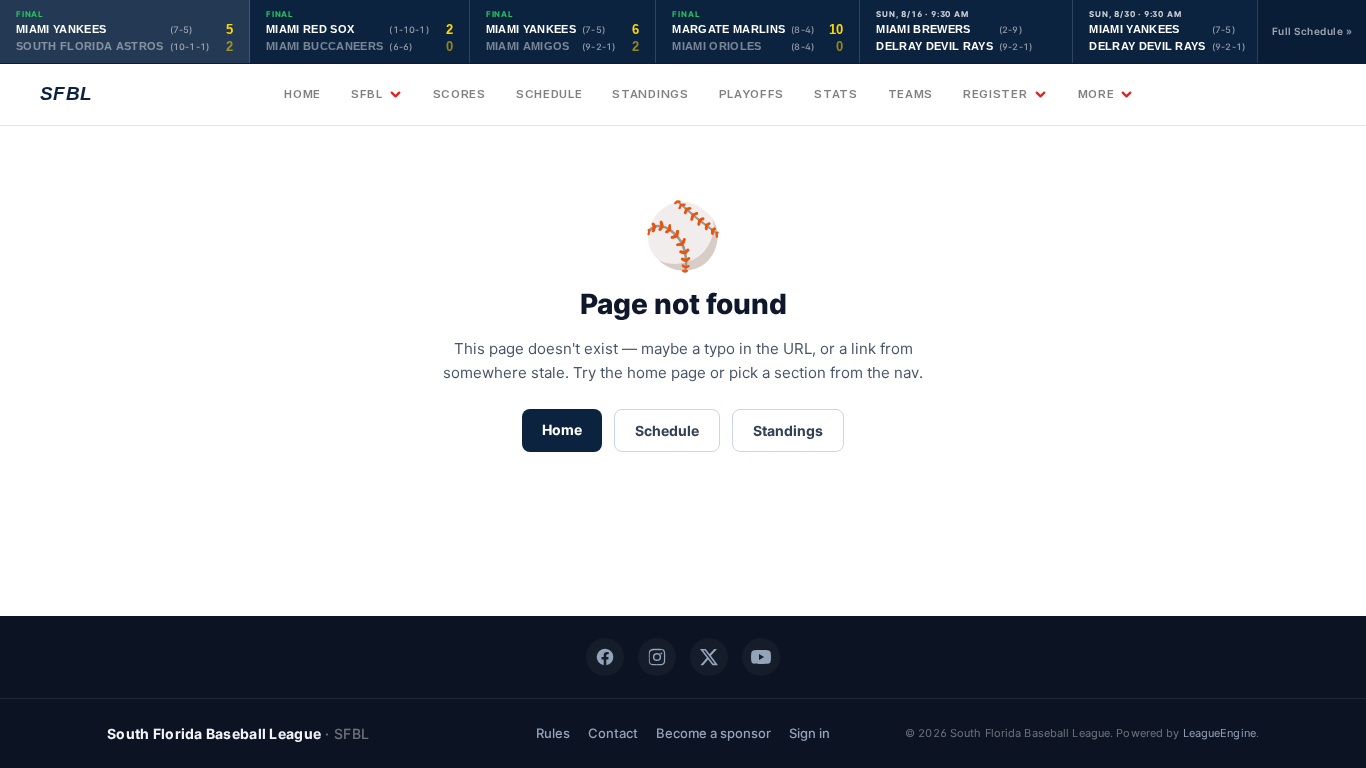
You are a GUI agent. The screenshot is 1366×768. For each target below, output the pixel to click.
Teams (910, 94)
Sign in (809, 733)
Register (995, 94)
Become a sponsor (713, 733)
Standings (650, 94)
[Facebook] (605, 657)
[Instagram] (657, 657)
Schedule (549, 94)
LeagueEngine (1219, 733)
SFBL (367, 94)
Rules (553, 733)
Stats (835, 94)
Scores (459, 94)
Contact (613, 733)
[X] (709, 657)
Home (302, 94)
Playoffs (752, 94)
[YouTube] (761, 657)
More (1096, 94)
